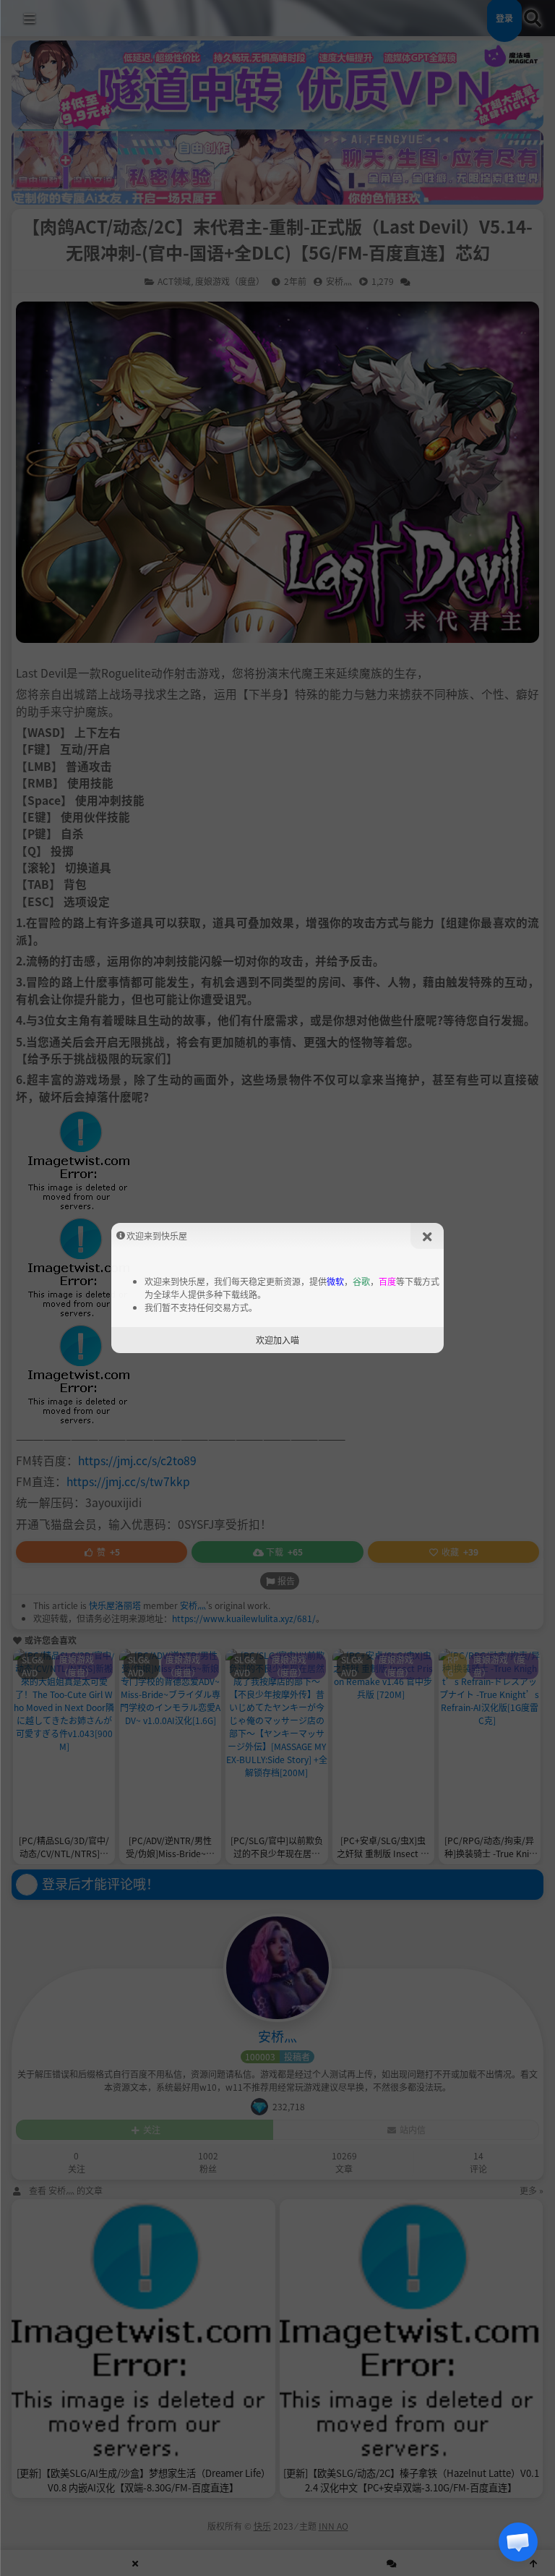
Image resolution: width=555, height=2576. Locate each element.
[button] (518, 2542)
